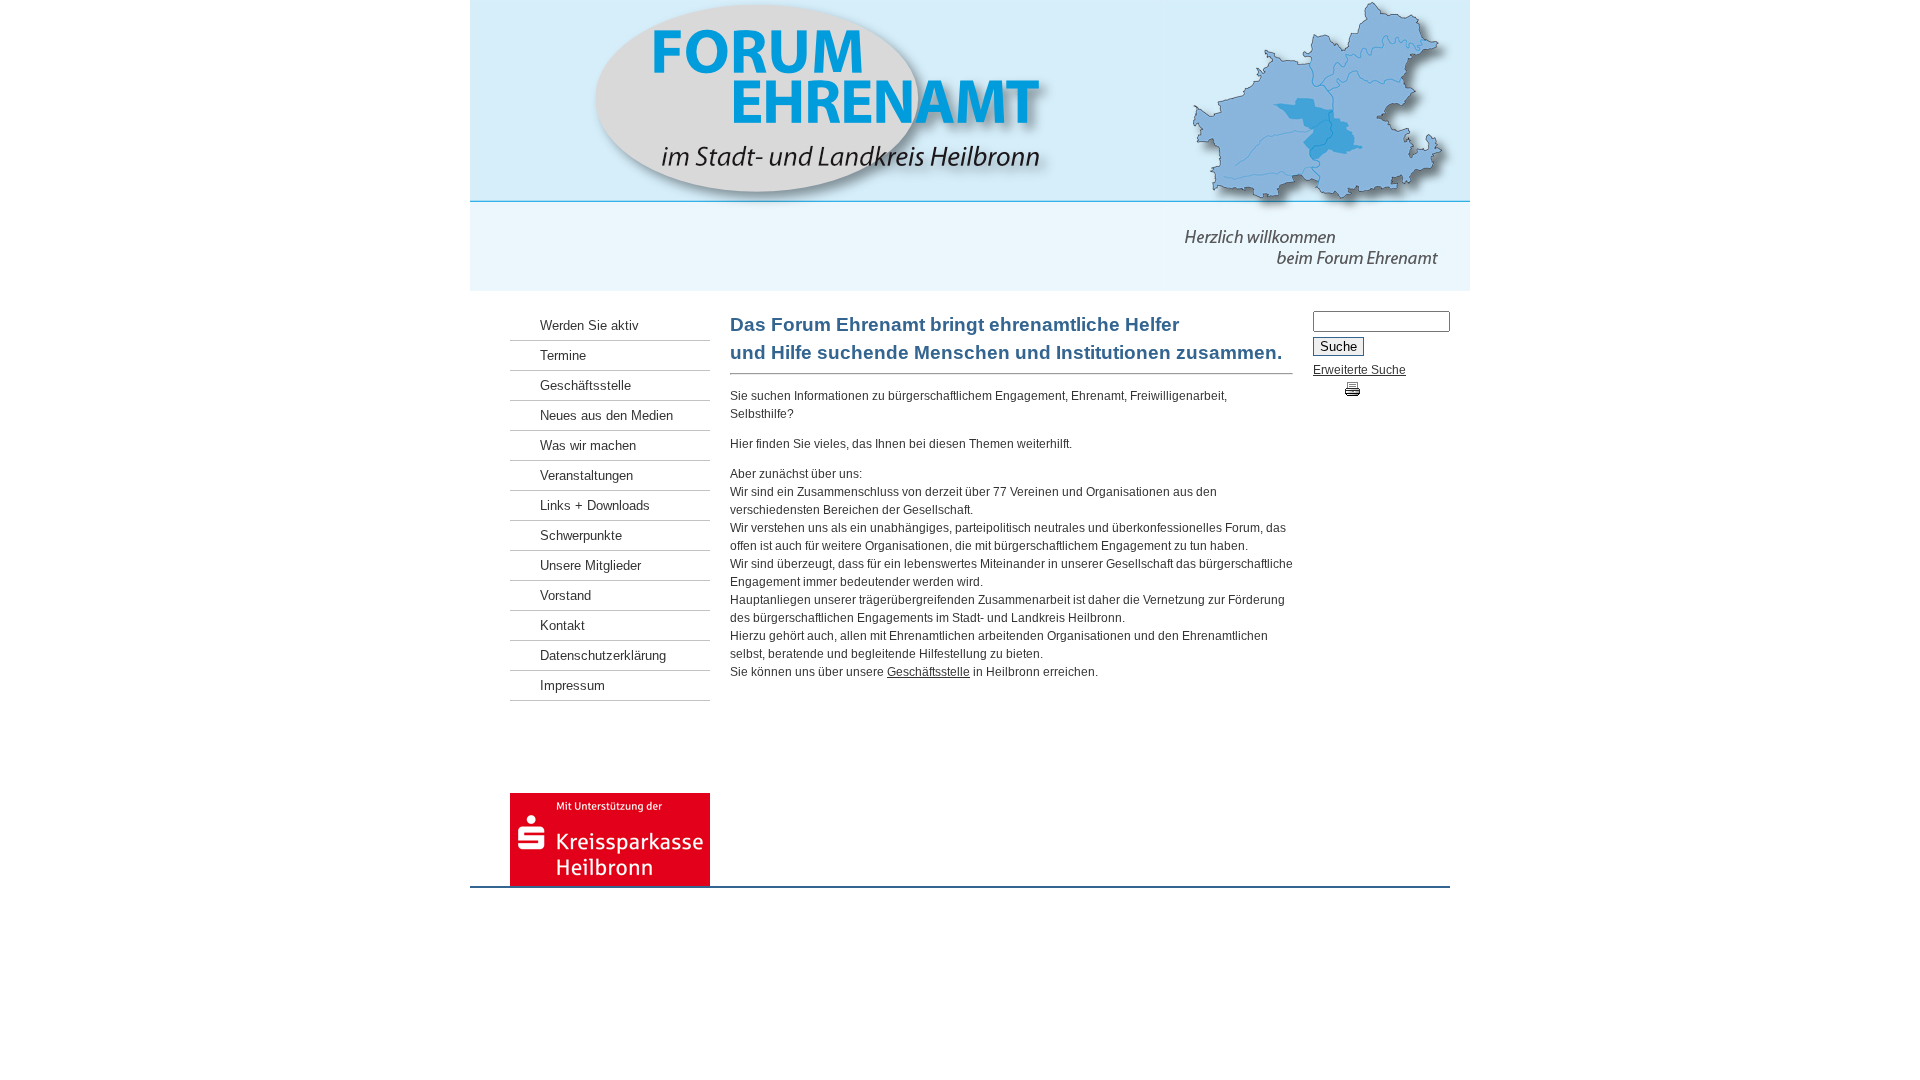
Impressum (1336, 917)
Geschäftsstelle (928, 672)
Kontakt (1395, 917)
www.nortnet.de (640, 917)
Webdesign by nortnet (529, 917)
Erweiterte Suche (1359, 370)
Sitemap (1447, 917)
